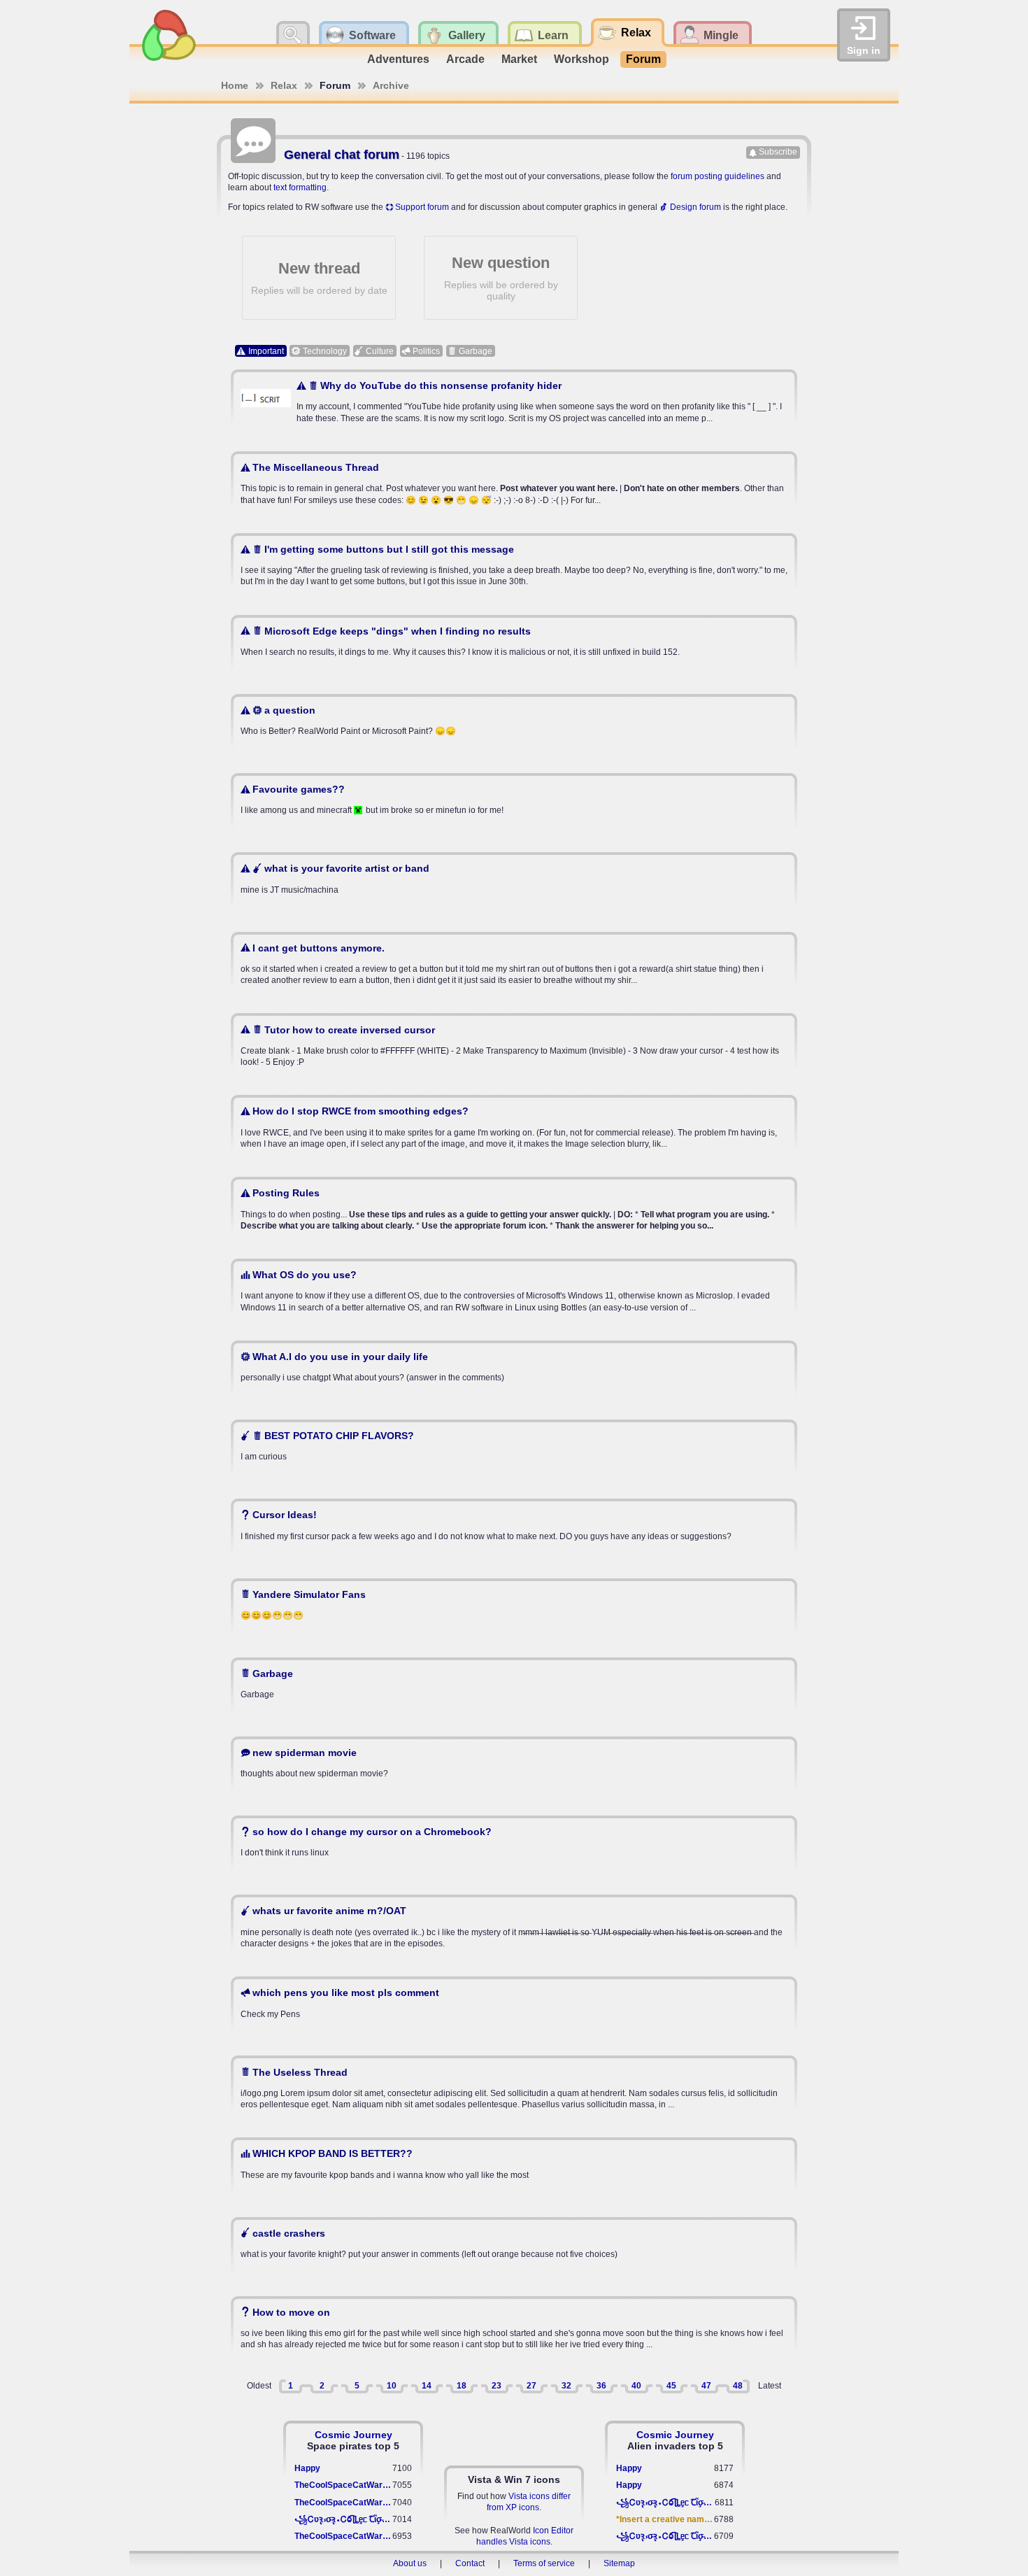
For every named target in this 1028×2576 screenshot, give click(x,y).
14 (427, 2386)
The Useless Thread (300, 2072)
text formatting (300, 187)
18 (462, 2386)
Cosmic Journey (354, 2435)
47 (706, 2386)
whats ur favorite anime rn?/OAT (329, 1911)
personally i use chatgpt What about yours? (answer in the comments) (372, 1367)
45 (671, 2386)
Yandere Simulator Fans (309, 1594)
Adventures (398, 59)
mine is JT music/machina (335, 878)
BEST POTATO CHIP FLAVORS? (339, 1436)
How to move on (291, 2312)
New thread (319, 278)
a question (290, 710)
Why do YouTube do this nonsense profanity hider (441, 385)
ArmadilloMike (280, 1562)
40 (636, 2386)
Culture (380, 351)
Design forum (695, 207)
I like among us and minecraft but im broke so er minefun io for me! (372, 799)
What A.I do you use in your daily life (340, 1357)
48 (738, 2386)
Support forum (422, 207)
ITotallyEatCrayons (290, 2200)
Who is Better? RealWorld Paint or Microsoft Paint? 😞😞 (348, 720)
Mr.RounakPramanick (295, 2039)
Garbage (476, 351)
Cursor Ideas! (285, 1515)
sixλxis (266, 517)
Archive (391, 85)
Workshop (581, 59)
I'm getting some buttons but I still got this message (389, 549)
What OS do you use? (305, 1275)
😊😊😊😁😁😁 (303, 1605)
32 (566, 2386)
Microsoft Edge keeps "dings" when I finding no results (398, 631)
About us (410, 2563)
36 (601, 2386)
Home (235, 85)
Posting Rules (286, 1193)
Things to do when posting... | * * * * (508, 1209)
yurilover (270, 1799)
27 (531, 2386)
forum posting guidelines (718, 176)
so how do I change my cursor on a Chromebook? (372, 1832)
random (267, 836)
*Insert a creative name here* (665, 2519)
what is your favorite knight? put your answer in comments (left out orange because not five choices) (429, 2243)
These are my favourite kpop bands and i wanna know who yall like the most (385, 2164)
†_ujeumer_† (278, 1079)
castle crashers (289, 2233)
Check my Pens (340, 2003)
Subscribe (778, 152)
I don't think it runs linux (366, 1842)
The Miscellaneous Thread (316, 467)
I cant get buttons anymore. (319, 948)
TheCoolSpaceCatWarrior (343, 2485)
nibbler (265, 1324)
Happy (307, 2468)
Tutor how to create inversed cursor (350, 1030)
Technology (325, 351)
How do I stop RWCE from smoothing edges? (360, 1111)
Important (266, 351)
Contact (470, 2563)
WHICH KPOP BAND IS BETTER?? (333, 2153)
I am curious (327, 1446)
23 (497, 2386)
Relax (284, 85)
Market (519, 59)
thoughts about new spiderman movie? (314, 1763)
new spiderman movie (305, 1753)
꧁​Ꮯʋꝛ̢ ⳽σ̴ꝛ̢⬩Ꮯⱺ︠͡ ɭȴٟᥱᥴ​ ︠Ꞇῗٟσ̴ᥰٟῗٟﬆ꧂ (343, 2519)
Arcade (465, 59)
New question (501, 278)
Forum (643, 59)
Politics (426, 351)
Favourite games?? (299, 789)
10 (392, 2386)
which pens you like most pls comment (346, 1993)
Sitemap (619, 2563)
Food (262, 915)
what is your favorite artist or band (347, 868)
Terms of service (544, 2563)
